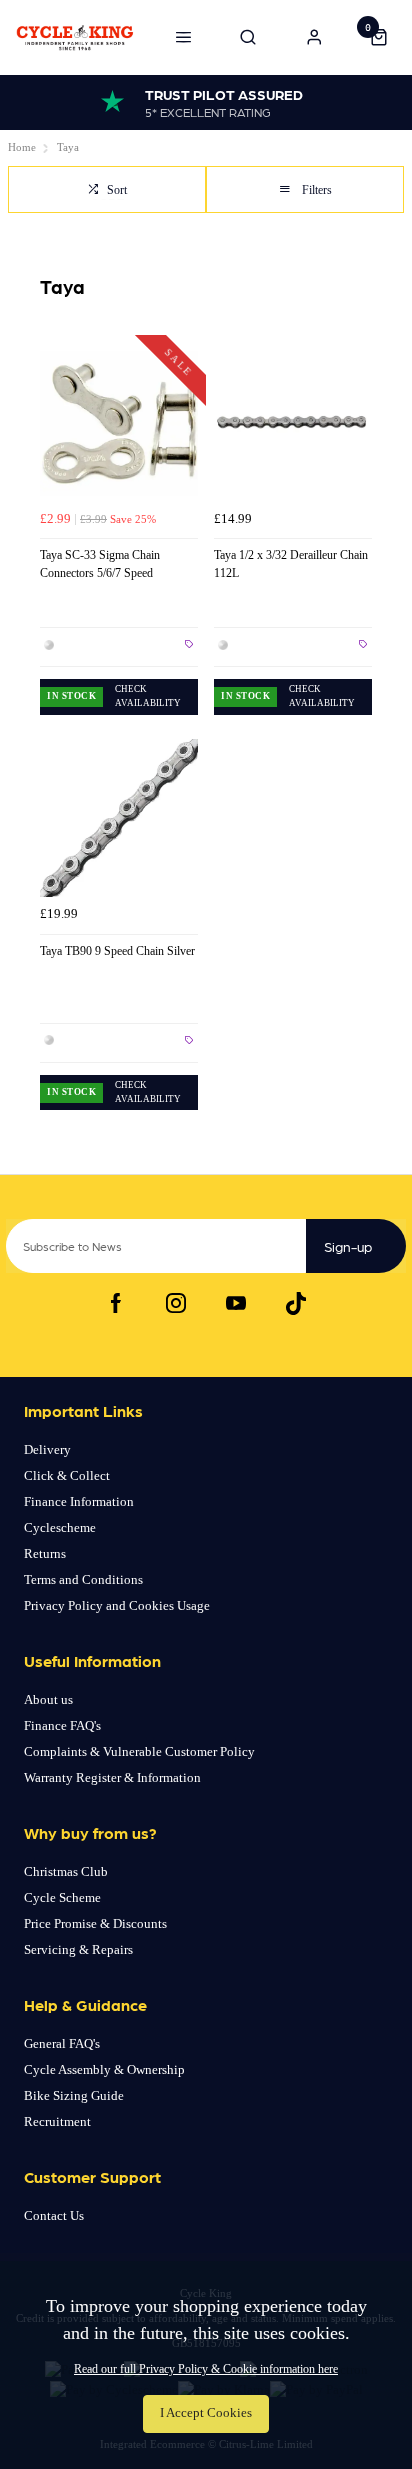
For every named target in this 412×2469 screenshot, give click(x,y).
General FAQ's (62, 2043)
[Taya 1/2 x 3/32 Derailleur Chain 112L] (293, 422)
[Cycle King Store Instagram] (176, 1303)
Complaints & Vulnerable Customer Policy (139, 1751)
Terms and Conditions (83, 1579)
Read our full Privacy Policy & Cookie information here (206, 2369)
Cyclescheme (60, 1527)
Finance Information (79, 1501)
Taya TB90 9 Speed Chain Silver (117, 951)
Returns (45, 1553)
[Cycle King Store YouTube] (236, 1303)
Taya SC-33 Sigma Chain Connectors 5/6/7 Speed (100, 564)
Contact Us (54, 2215)
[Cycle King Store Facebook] (116, 1303)
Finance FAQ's (62, 1725)
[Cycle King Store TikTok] (296, 1303)
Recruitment (57, 2121)
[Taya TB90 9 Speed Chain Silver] (119, 818)
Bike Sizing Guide (74, 2095)
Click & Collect (67, 1475)
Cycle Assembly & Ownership (104, 2069)
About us (48, 1699)
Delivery (47, 1449)
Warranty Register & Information (112, 1777)
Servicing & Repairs (78, 1949)
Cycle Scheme (62, 1897)
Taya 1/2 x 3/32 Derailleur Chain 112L (291, 564)
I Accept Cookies (206, 2413)
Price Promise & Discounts (95, 1923)
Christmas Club (66, 1871)
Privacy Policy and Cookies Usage (117, 1605)
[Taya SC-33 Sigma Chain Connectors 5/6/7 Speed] (119, 422)
